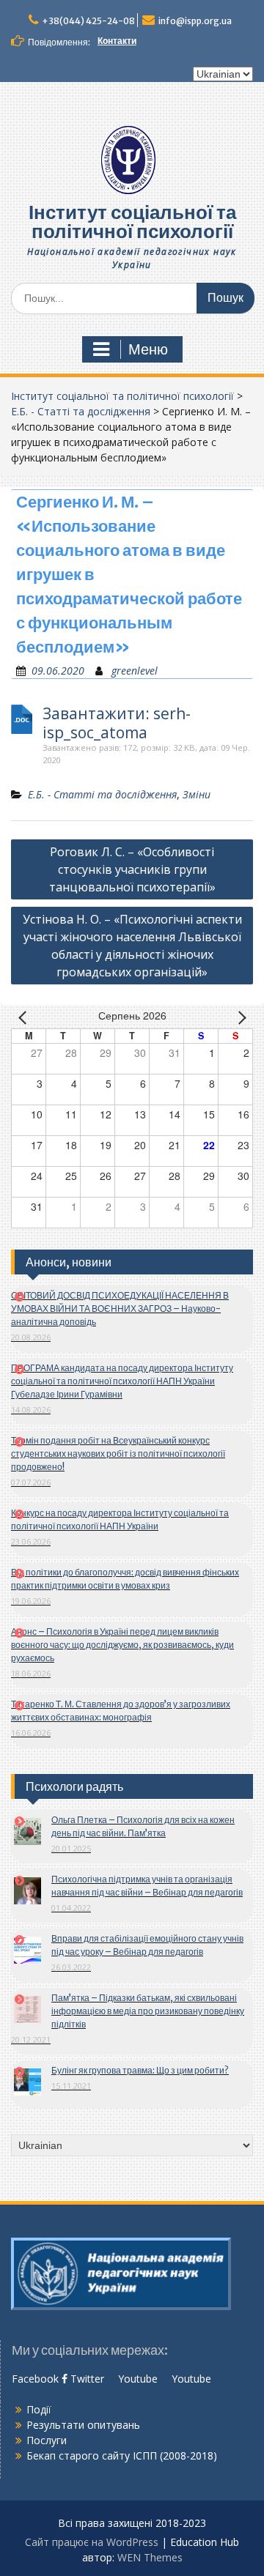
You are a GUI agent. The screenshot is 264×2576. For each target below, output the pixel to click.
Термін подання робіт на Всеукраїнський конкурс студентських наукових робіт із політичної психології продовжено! (118, 1454)
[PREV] (25, 1017)
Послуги (47, 2440)
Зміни (197, 794)
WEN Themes (150, 2557)
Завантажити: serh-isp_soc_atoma (117, 723)
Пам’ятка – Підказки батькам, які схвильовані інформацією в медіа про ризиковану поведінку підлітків (148, 2011)
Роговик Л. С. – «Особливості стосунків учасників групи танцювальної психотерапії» (132, 869)
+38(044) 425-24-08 (88, 21)
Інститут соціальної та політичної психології (132, 222)
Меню (148, 349)
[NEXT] (239, 1017)
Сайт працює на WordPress (92, 2542)
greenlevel (135, 671)
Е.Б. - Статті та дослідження (81, 411)
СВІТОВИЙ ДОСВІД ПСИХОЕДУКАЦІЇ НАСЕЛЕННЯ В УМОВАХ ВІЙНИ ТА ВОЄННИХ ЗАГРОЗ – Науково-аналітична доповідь (120, 1309)
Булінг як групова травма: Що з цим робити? (140, 2070)
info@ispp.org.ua (195, 21)
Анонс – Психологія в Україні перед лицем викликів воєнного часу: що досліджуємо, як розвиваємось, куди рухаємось (122, 1645)
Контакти (117, 41)
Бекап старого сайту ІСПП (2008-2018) (122, 2456)
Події (39, 2409)
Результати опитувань (83, 2425)
